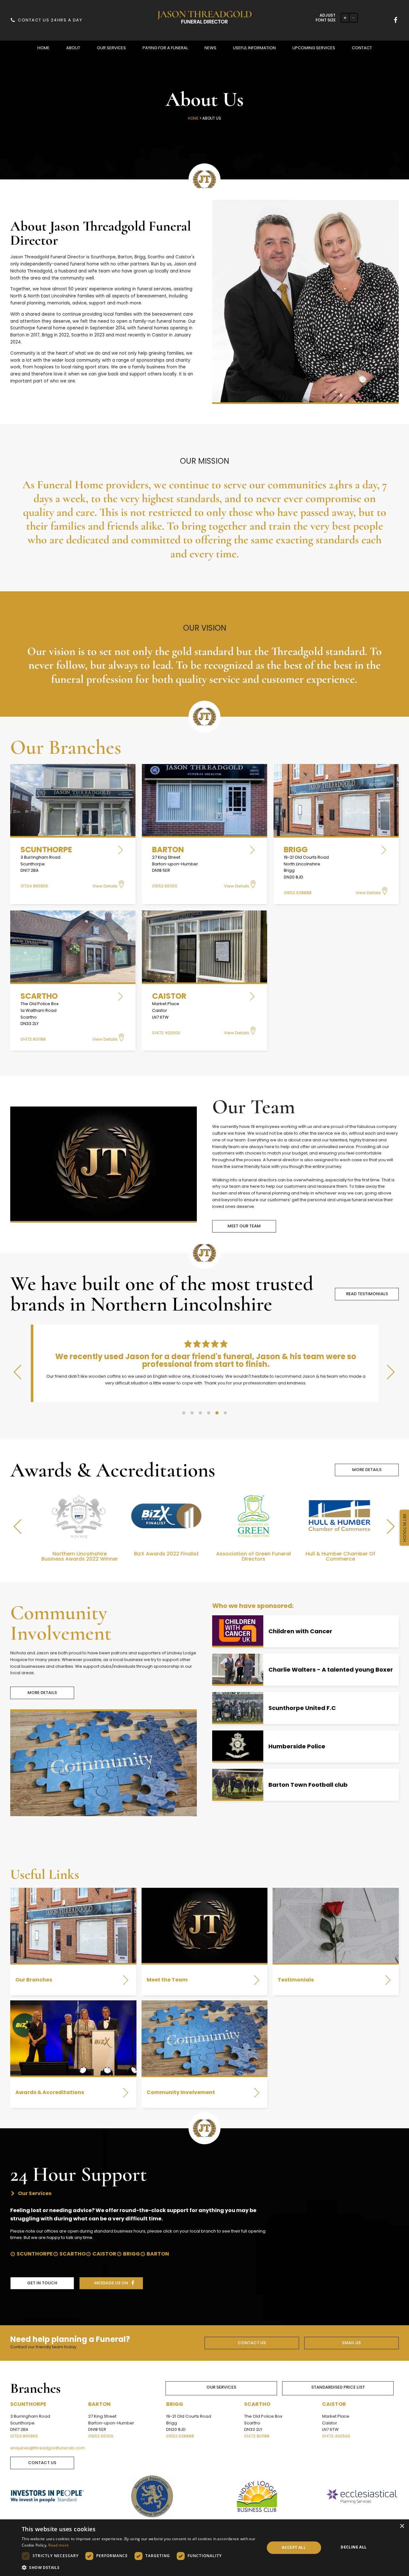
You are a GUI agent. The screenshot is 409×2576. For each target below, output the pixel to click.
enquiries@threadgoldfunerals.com (48, 2455)
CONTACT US (252, 2349)
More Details (367, 1476)
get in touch (42, 2290)
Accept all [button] (294, 2547)
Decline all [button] (354, 2547)
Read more (58, 2545)
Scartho (73, 2261)
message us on (111, 2290)
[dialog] (204, 2548)
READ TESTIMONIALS (367, 1294)
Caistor (104, 2261)
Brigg (131, 2261)
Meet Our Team (244, 1226)
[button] (43, 48)
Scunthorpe (35, 2261)
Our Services (221, 2394)
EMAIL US (351, 2349)
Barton (158, 2261)
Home (193, 118)
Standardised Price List (338, 2394)
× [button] (402, 2526)
